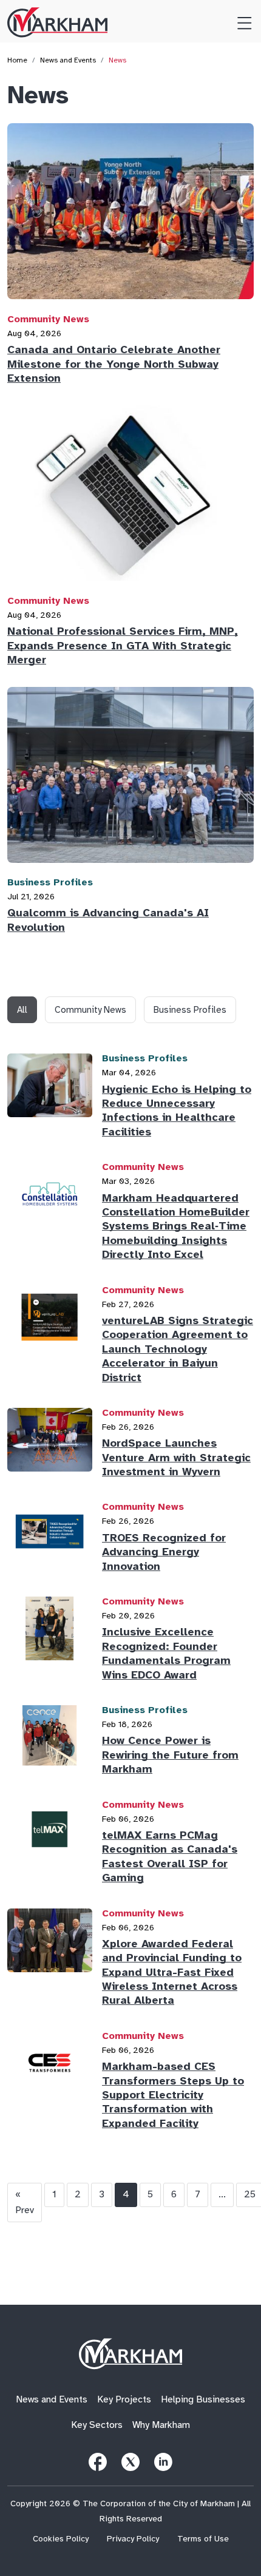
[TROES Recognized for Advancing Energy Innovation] (50, 1540)
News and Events (68, 60)
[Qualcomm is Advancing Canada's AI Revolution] (130, 780)
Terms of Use (203, 2539)
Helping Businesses (203, 2400)
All (22, 1010)
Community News (48, 319)
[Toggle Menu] (240, 21)
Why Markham (161, 2425)
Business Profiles (50, 882)
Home (17, 60)
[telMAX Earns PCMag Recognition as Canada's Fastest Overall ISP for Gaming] (50, 1845)
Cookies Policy (61, 2539)
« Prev (25, 2202)
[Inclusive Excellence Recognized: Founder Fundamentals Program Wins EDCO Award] (50, 1642)
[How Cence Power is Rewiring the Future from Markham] (50, 1743)
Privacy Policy (133, 2539)
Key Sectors (97, 2425)
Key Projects (124, 2400)
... (222, 2194)
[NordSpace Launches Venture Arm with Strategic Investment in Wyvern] (50, 1446)
